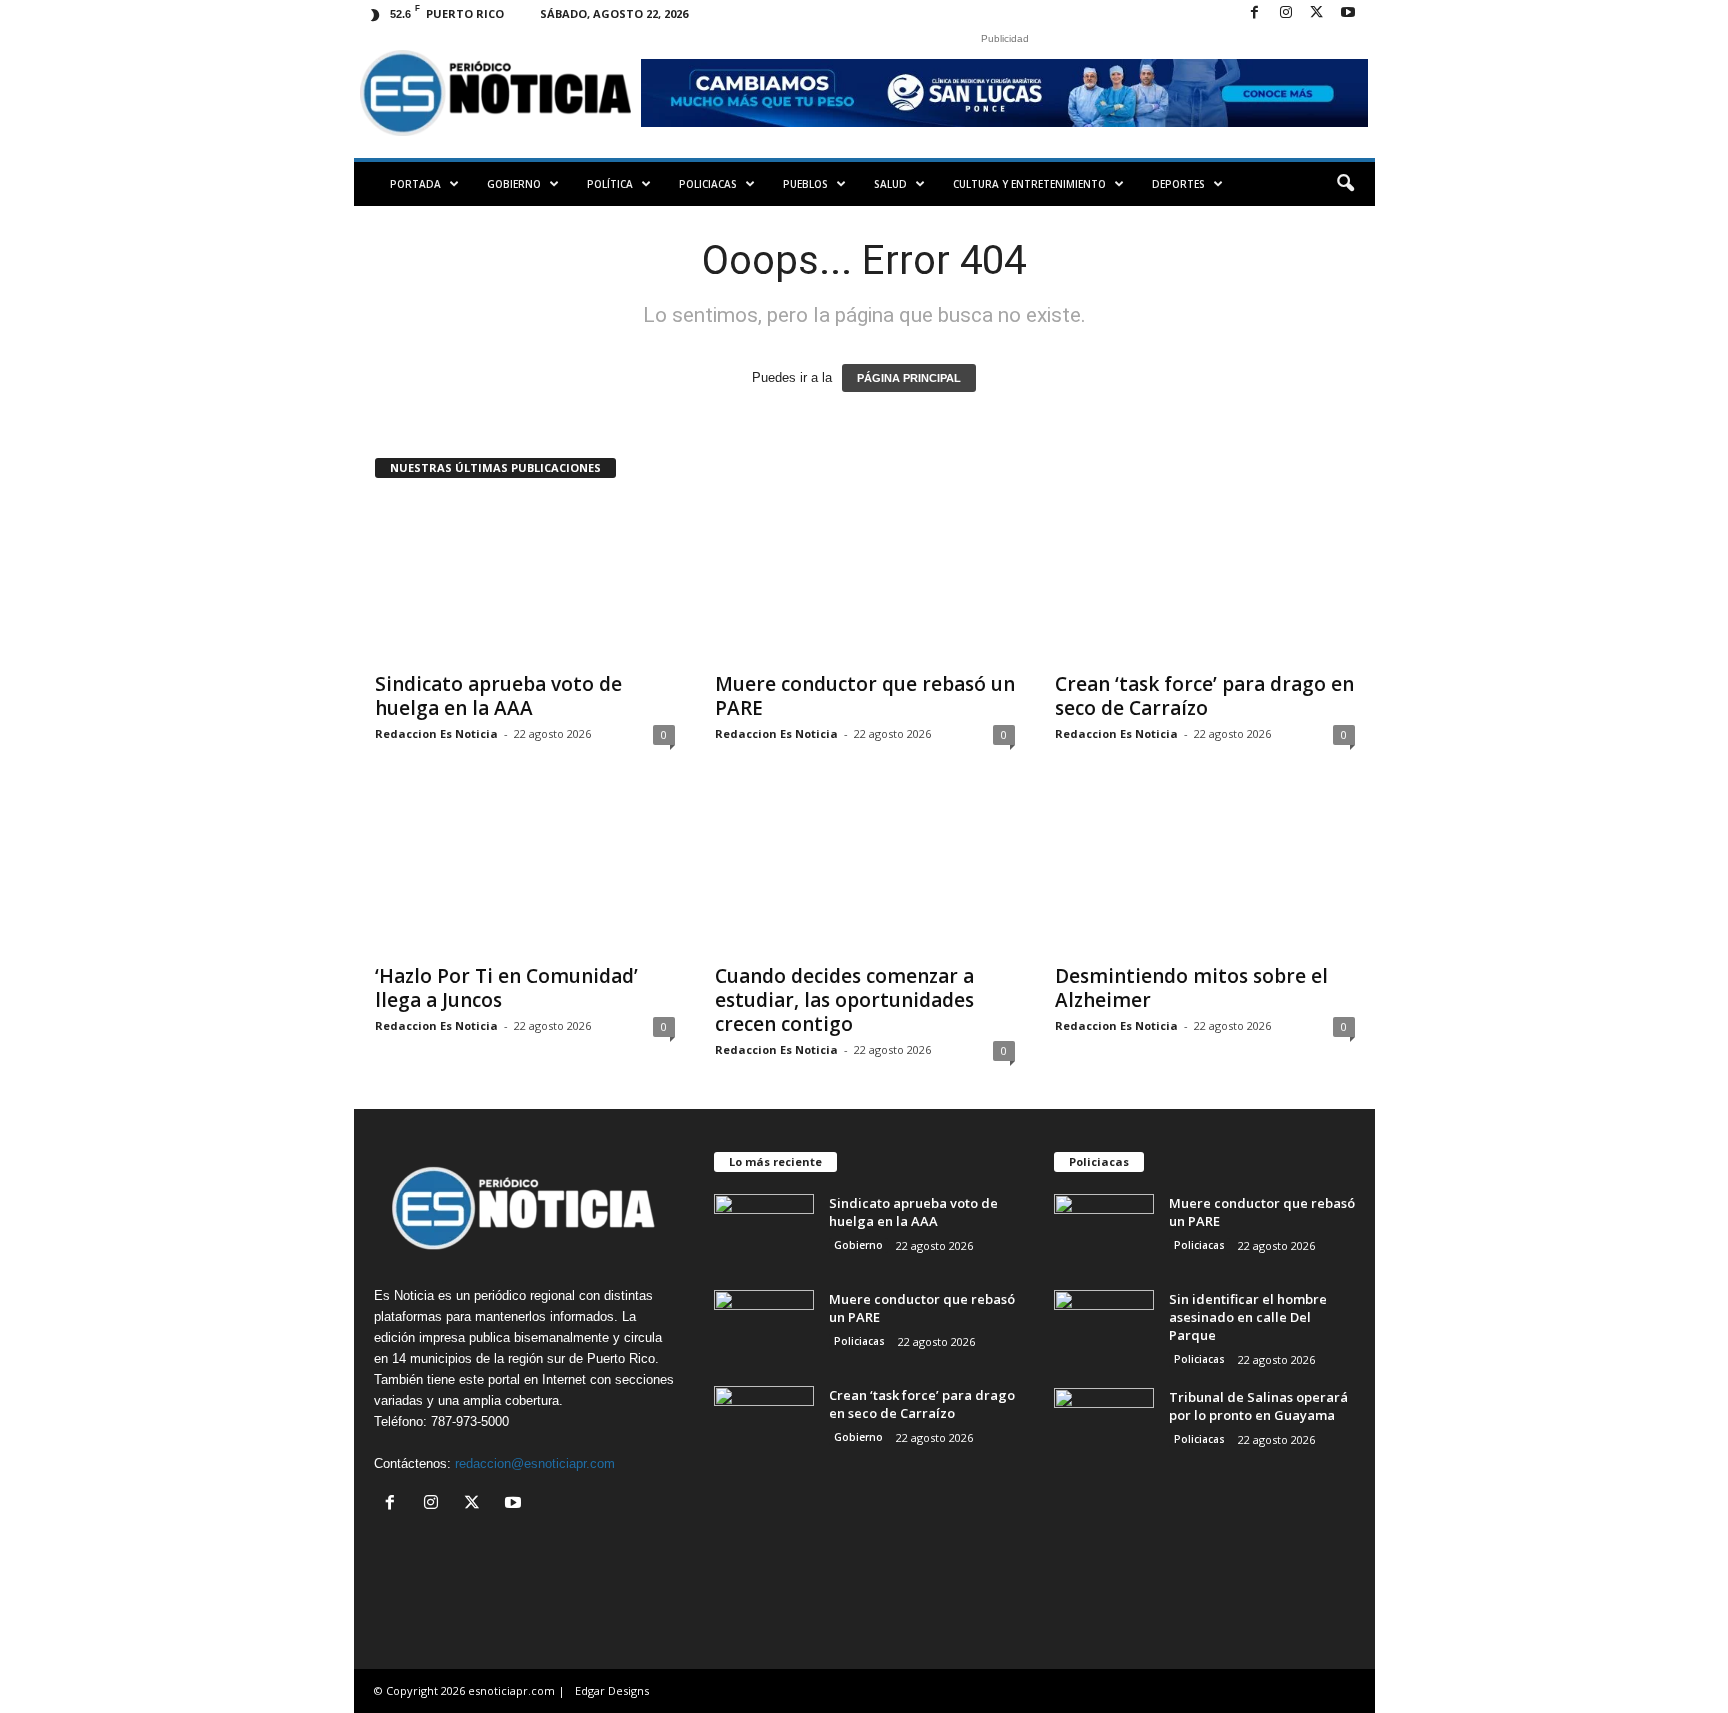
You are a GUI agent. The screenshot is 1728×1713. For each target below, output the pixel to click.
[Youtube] (1348, 13)
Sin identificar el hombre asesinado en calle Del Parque (1248, 1317)
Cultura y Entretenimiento (1029, 184)
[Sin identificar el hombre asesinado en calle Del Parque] (1104, 1327)
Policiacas (708, 184)
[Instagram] (1286, 13)
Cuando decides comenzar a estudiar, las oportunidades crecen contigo (844, 1000)
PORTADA (415, 184)
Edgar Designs (612, 1690)
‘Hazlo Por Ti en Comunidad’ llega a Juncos (506, 988)
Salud (890, 184)
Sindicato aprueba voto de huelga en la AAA (498, 696)
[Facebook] (1255, 13)
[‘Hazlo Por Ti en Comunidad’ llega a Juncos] (525, 872)
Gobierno (514, 184)
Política (610, 184)
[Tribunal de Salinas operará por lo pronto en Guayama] (1104, 1425)
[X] (1317, 13)
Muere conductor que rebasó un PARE (865, 696)
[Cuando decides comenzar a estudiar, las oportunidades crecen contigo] (865, 872)
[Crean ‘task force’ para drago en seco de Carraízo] (1205, 580)
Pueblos (805, 184)
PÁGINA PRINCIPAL (909, 378)
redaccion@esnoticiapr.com (535, 1463)
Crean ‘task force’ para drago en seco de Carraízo (1204, 696)
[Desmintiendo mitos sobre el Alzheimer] (1205, 872)
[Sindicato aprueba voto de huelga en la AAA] (525, 580)
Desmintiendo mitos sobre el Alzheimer (1191, 988)
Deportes (1178, 184)
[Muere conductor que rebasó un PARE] (865, 580)
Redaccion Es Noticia (436, 733)
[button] (1345, 184)
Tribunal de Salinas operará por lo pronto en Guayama (1258, 1406)
